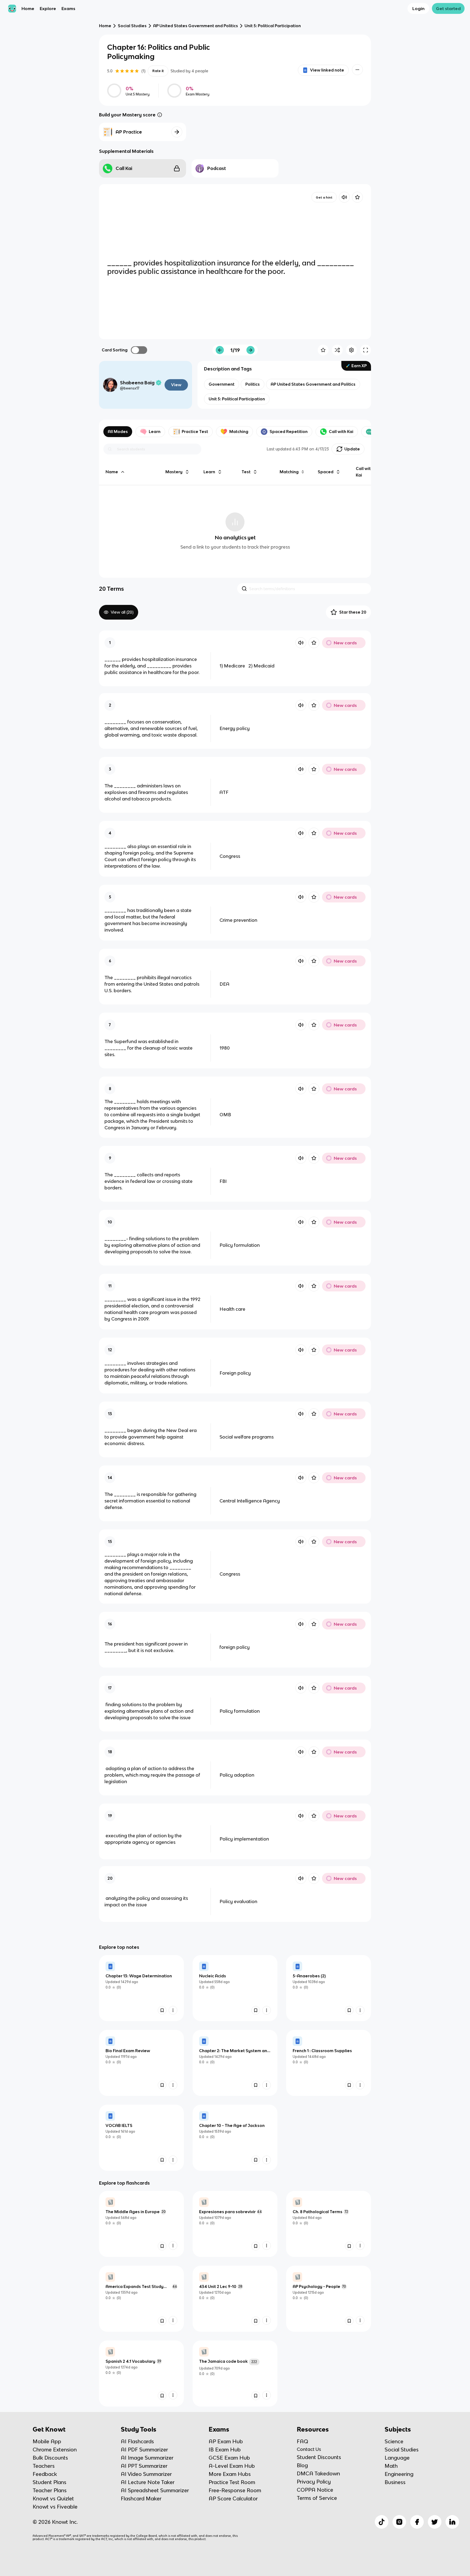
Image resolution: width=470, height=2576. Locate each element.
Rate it (158, 71)
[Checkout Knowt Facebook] (417, 2522)
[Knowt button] (357, 70)
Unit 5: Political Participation (273, 26)
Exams (68, 8)
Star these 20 (353, 612)
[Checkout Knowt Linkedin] (452, 2522)
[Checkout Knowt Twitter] (435, 2522)
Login (418, 8)
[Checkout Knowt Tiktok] (382, 2522)
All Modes (118, 432)
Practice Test (195, 432)
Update (352, 449)
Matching (239, 432)
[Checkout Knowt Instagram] (399, 2522)
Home (28, 8)
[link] (141, 1988)
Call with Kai (341, 432)
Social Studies (132, 26)
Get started (448, 8)
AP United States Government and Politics (196, 26)
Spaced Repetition (289, 432)
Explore (48, 8)
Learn (155, 432)
